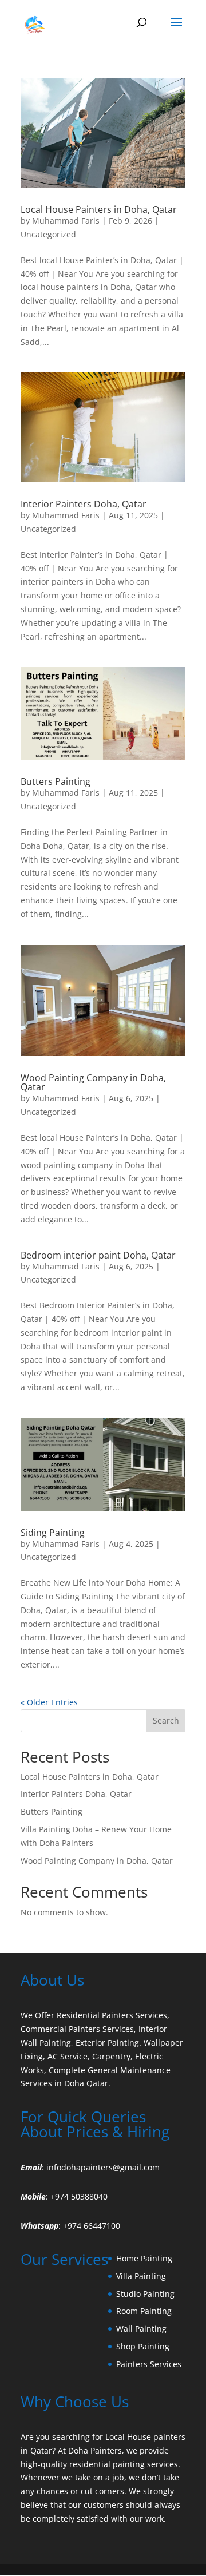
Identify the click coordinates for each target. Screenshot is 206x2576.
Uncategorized (48, 234)
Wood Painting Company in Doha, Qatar (93, 1082)
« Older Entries (49, 1702)
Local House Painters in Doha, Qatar (99, 209)
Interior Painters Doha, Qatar (84, 504)
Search (166, 1720)
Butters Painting (56, 781)
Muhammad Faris (66, 221)
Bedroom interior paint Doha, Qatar (98, 1255)
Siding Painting (53, 1533)
